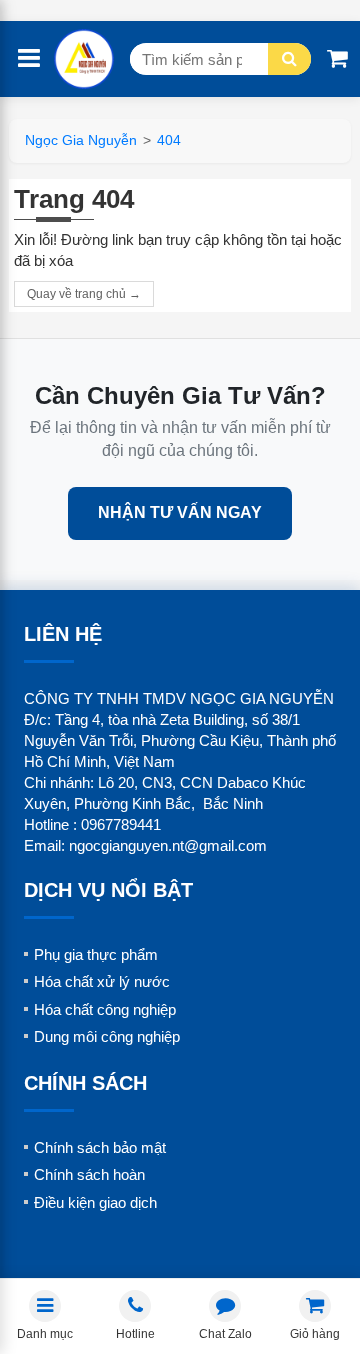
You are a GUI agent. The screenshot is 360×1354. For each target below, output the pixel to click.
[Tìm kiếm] (289, 59)
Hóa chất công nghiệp (105, 1009)
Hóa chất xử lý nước (102, 981)
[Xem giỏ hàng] (337, 59)
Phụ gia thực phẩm (96, 954)
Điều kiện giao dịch (95, 1202)
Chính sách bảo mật (100, 1147)
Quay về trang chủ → (84, 294)
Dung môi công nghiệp (107, 1036)
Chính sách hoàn (89, 1174)
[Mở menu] (29, 59)
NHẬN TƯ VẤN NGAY (180, 512)
